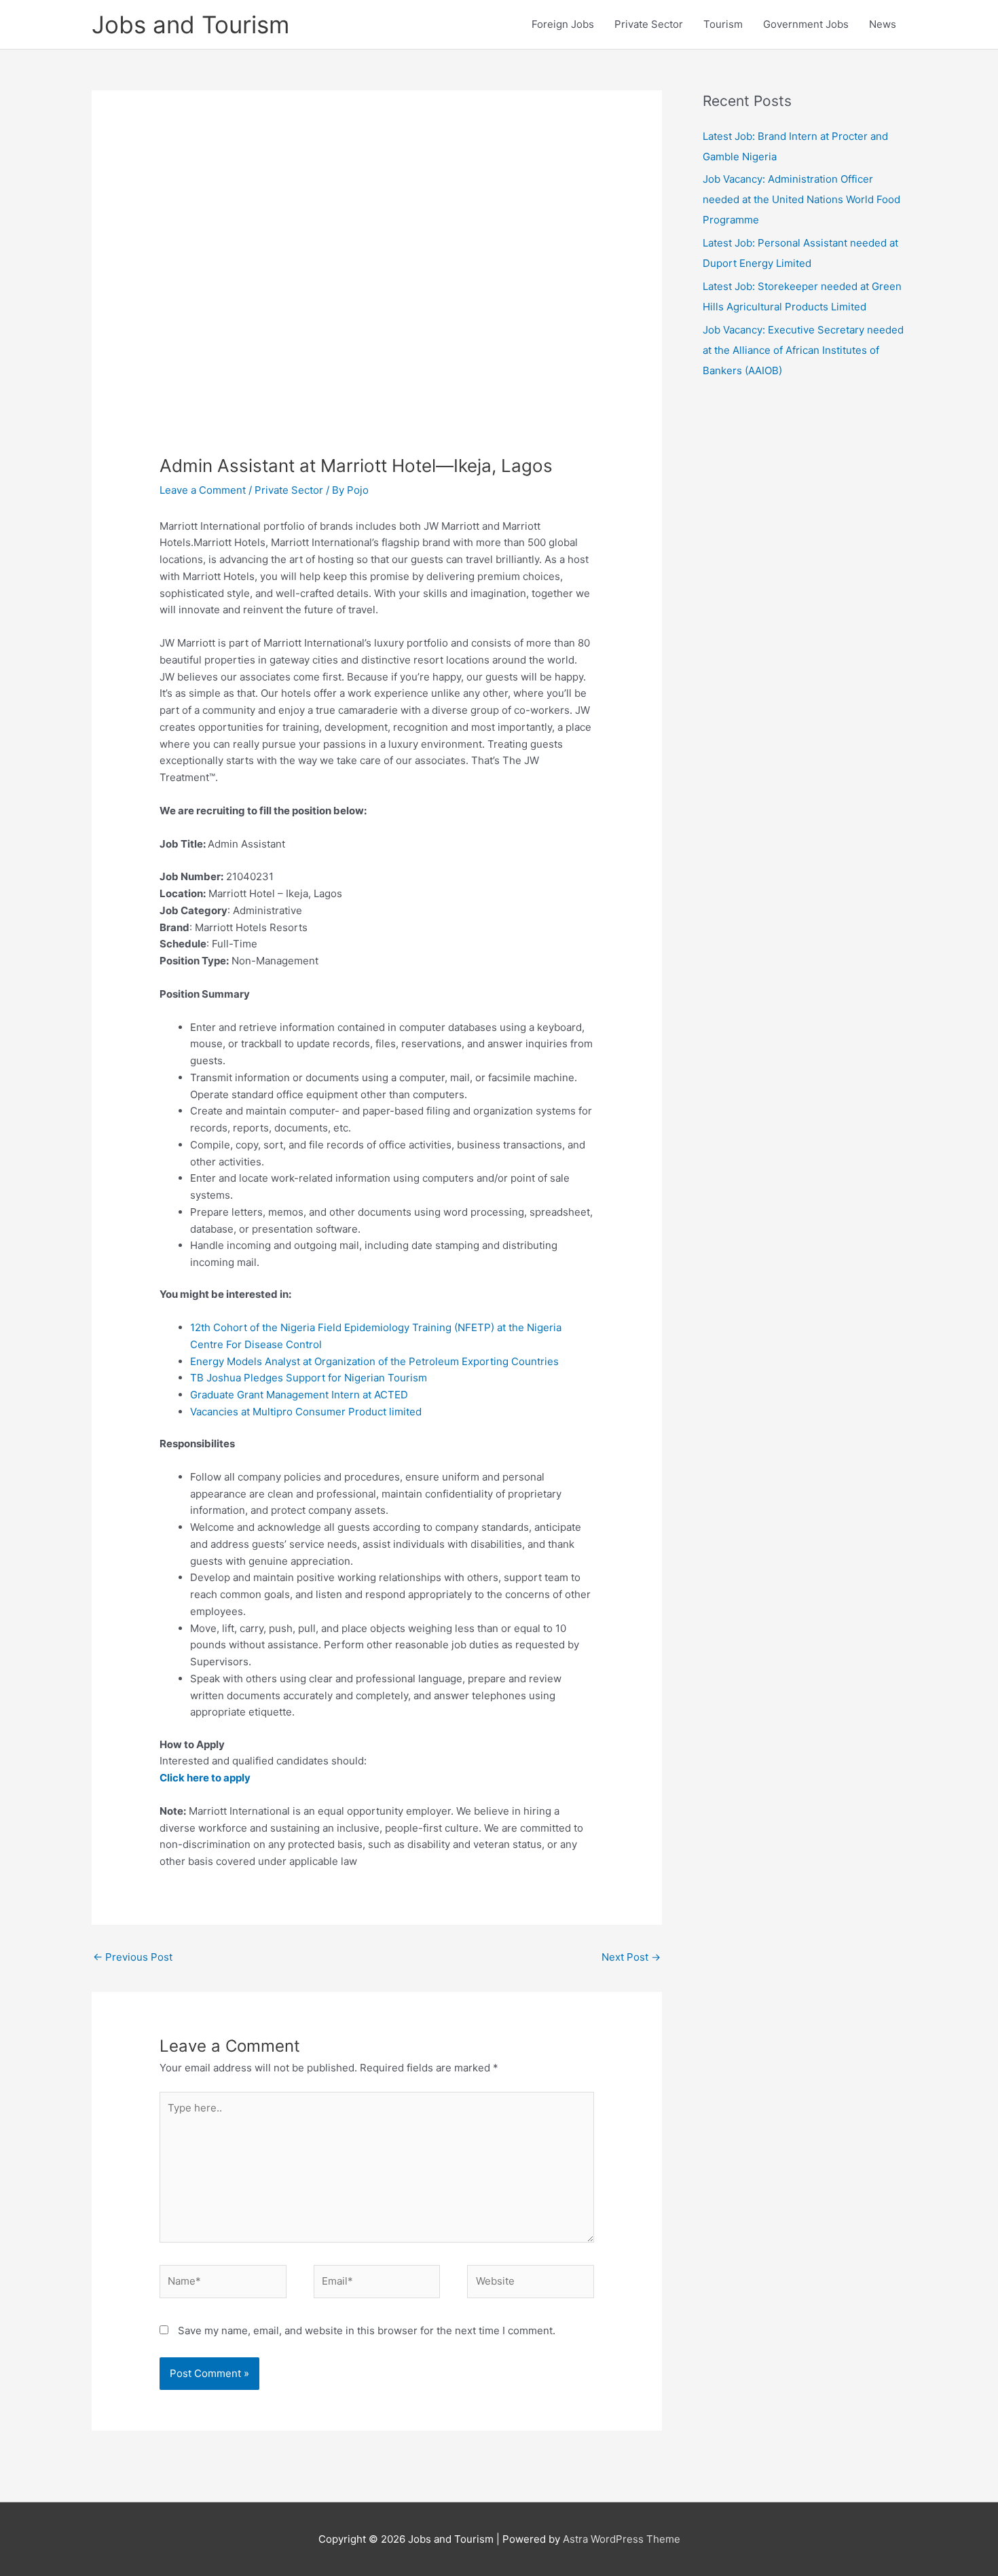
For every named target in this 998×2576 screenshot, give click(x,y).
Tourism (723, 24)
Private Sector (649, 24)
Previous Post (133, 1957)
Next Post (631, 1957)
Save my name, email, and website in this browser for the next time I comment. (367, 2330)
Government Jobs (806, 24)
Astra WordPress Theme (622, 2539)
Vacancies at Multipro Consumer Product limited (306, 1412)
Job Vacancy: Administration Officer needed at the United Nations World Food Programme (801, 199)
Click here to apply (205, 1778)
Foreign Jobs (563, 24)
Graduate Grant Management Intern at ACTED (299, 1395)
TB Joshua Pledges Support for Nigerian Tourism (309, 1378)
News (883, 24)
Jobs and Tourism (190, 24)
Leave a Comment (203, 490)
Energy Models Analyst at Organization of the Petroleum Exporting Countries (374, 1361)
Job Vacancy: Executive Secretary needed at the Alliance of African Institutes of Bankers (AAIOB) (803, 350)
